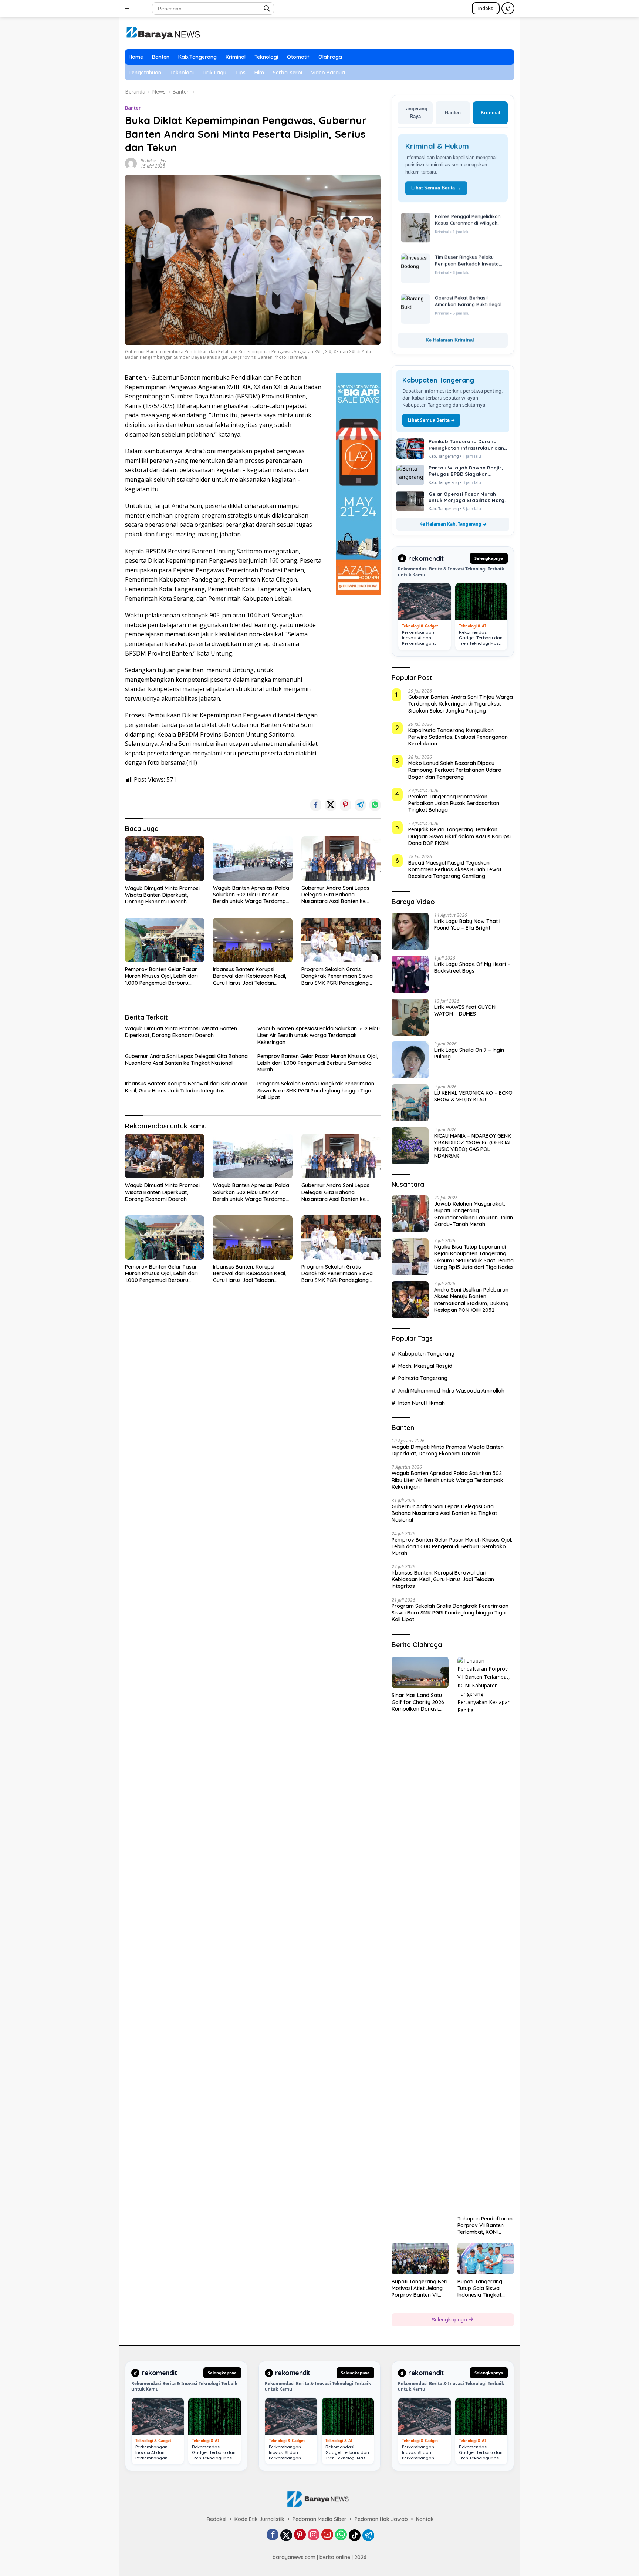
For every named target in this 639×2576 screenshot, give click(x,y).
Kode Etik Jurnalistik (259, 2519)
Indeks (486, 8)
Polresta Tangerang (423, 1378)
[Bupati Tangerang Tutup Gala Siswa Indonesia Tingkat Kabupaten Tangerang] (486, 2259)
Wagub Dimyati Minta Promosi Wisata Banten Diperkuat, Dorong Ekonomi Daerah (162, 895)
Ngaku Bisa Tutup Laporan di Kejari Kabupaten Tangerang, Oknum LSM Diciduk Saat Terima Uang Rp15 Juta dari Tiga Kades (474, 1257)
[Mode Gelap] (508, 8)
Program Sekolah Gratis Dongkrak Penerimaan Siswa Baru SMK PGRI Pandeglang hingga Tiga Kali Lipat (337, 976)
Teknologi (266, 57)
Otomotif (298, 57)
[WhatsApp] (341, 2535)
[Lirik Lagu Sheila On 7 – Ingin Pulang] (410, 1060)
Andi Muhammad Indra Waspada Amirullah (451, 1391)
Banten (161, 57)
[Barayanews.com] (163, 32)
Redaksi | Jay (153, 161)
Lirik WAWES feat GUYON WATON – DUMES (465, 1010)
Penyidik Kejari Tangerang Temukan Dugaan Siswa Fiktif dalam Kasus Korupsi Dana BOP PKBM (459, 836)
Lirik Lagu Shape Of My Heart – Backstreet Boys (472, 967)
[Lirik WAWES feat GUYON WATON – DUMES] (410, 1017)
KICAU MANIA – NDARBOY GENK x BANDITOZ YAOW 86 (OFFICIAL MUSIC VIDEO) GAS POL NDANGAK (473, 1146)
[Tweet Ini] (331, 805)
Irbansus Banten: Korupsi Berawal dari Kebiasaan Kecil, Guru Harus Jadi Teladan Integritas (250, 976)
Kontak (425, 2519)
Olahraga (330, 57)
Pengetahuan (145, 73)
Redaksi (217, 2519)
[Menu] (130, 9)
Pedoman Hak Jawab (381, 2519)
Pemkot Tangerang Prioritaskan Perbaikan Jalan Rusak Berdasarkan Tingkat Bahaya (454, 803)
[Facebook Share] (316, 805)
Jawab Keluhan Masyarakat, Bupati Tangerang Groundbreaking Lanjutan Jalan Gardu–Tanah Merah (474, 1214)
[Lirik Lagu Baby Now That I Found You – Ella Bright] (410, 931)
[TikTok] (355, 2535)
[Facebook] (273, 2535)
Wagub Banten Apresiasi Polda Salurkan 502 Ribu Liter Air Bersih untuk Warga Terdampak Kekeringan (253, 895)
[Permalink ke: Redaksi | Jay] (131, 163)
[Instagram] (314, 2535)
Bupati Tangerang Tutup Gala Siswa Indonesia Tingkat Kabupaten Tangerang (486, 2288)
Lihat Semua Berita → (436, 188)
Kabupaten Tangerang (426, 1354)
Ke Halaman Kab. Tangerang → (453, 524)
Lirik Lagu (214, 73)
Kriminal (236, 57)
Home (136, 57)
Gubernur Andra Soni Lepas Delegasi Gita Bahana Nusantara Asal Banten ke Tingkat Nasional (335, 895)
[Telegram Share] (360, 805)
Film (259, 73)
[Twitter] (286, 2535)
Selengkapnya (489, 558)
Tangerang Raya (415, 112)
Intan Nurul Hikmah (422, 1403)
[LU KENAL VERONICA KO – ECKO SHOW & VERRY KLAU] (410, 1103)
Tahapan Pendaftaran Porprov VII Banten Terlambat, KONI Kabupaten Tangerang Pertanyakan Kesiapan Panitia (486, 2225)
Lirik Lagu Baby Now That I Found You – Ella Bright (467, 925)
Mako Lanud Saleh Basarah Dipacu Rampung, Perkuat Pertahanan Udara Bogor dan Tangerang (455, 770)
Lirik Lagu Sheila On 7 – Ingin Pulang (469, 1053)
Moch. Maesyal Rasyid (425, 1366)
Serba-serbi (288, 73)
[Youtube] (327, 2535)
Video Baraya (328, 73)
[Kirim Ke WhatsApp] (375, 805)
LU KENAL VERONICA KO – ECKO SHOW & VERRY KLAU (473, 1096)
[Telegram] (368, 2535)
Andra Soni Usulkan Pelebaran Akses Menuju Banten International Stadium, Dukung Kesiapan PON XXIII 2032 (471, 1300)
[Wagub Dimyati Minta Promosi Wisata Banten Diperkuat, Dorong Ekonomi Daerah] (165, 859)
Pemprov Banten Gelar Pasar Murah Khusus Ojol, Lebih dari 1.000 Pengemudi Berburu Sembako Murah (161, 976)
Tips (240, 73)
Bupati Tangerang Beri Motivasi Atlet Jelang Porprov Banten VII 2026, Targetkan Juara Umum (420, 2288)
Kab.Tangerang (197, 57)
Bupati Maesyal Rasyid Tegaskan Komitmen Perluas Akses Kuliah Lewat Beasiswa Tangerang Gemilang (455, 869)
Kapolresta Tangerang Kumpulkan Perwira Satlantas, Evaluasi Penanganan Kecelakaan (458, 737)
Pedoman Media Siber (319, 2519)
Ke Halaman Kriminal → (453, 340)
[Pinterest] (300, 2535)
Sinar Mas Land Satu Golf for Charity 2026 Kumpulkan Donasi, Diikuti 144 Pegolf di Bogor (418, 1702)
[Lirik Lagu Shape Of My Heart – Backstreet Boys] (410, 974)
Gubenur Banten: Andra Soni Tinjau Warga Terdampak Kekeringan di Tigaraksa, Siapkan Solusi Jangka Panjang (461, 704)
